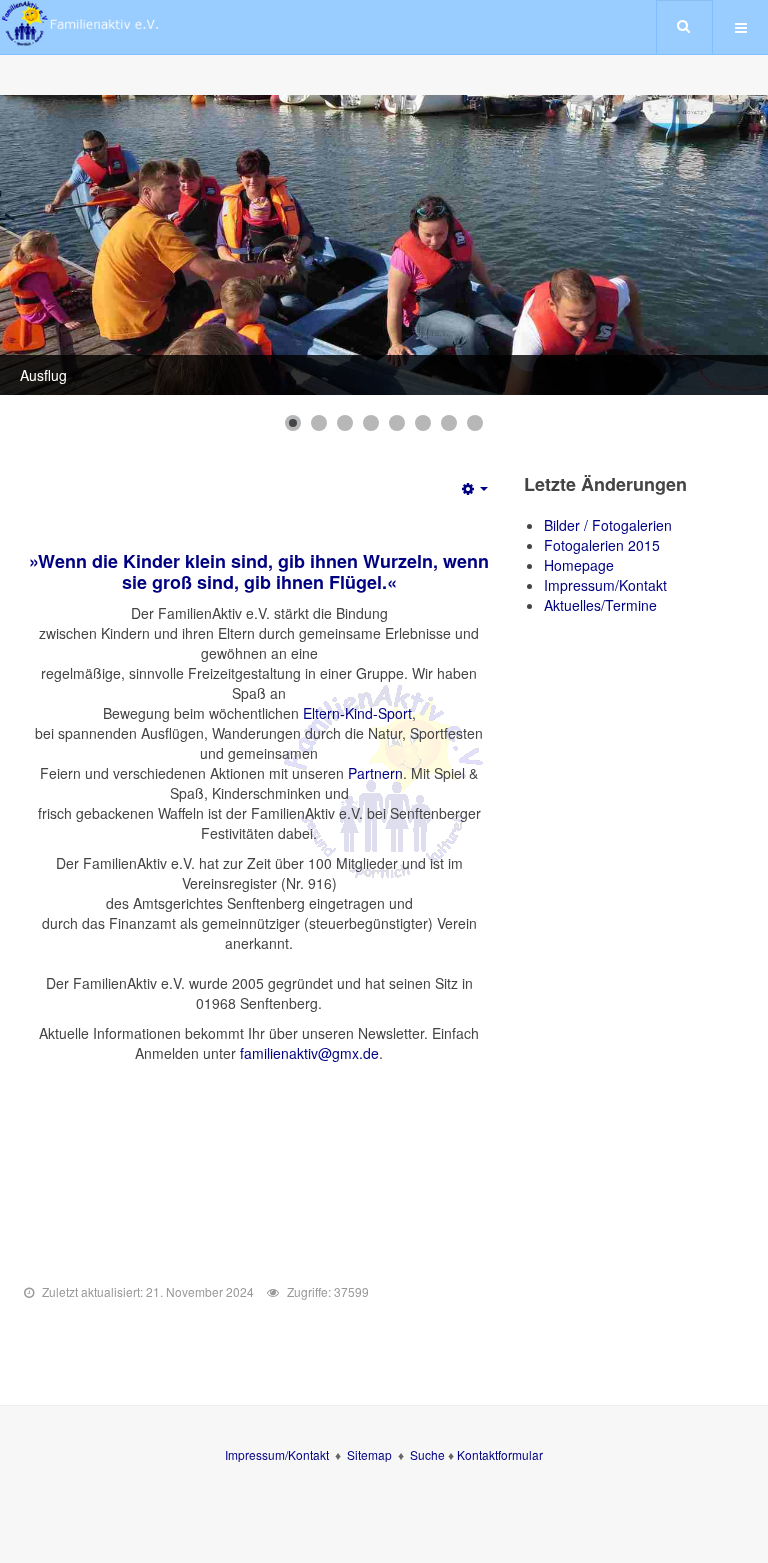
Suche (429, 1454)
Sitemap (369, 1454)
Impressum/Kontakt (277, 1454)
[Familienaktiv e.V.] (80, 23)
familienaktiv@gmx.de (309, 1053)
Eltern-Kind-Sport (357, 713)
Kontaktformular (500, 1454)
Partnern (375, 773)
